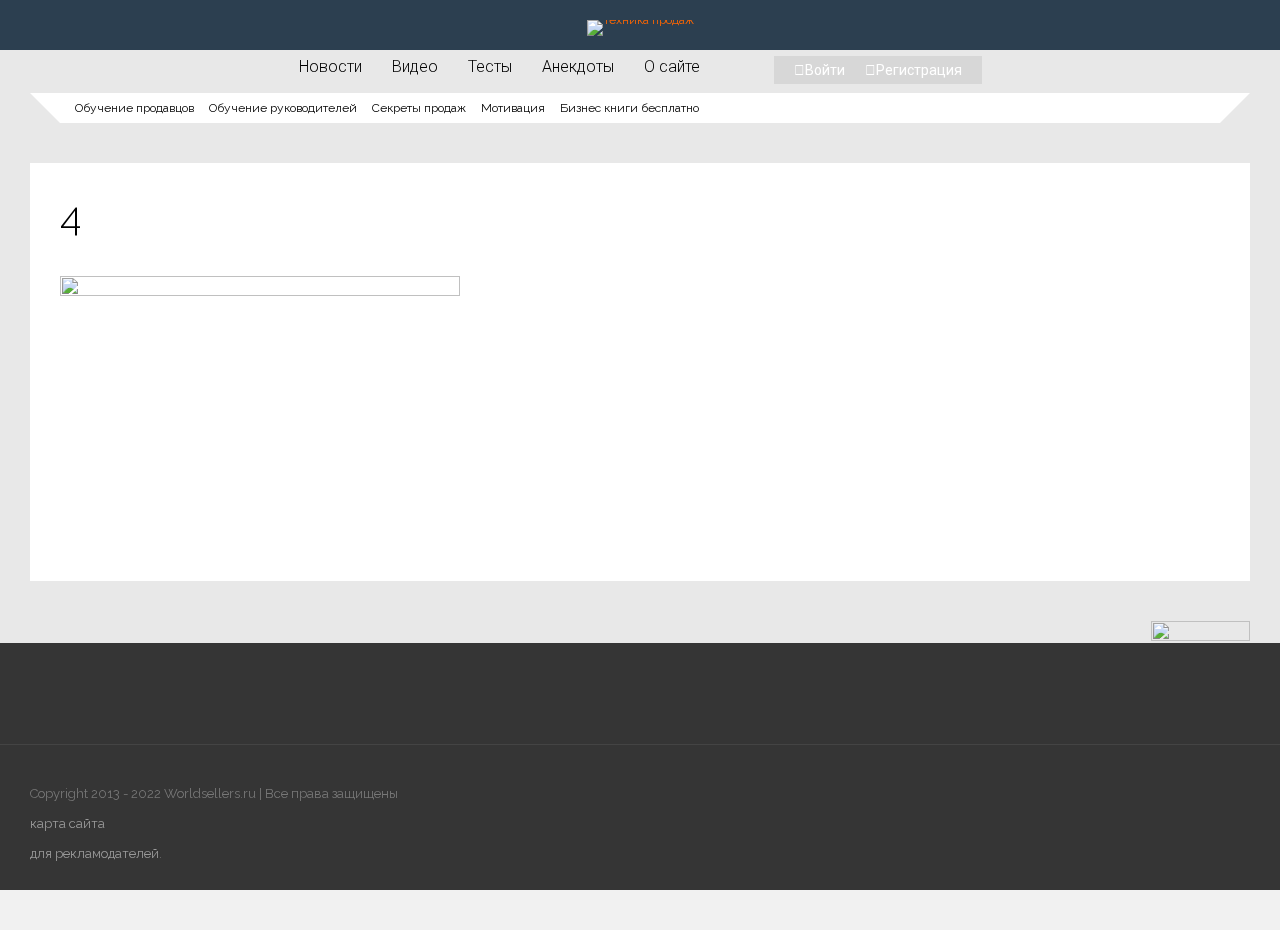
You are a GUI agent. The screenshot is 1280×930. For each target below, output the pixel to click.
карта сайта (67, 823)
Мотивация (513, 108)
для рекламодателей (94, 853)
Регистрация (919, 70)
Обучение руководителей (283, 108)
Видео (415, 66)
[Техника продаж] (640, 20)
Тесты (490, 66)
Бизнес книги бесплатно (629, 108)
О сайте (672, 66)
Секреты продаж (419, 108)
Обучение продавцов (134, 108)
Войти (825, 70)
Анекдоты (578, 66)
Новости (330, 66)
